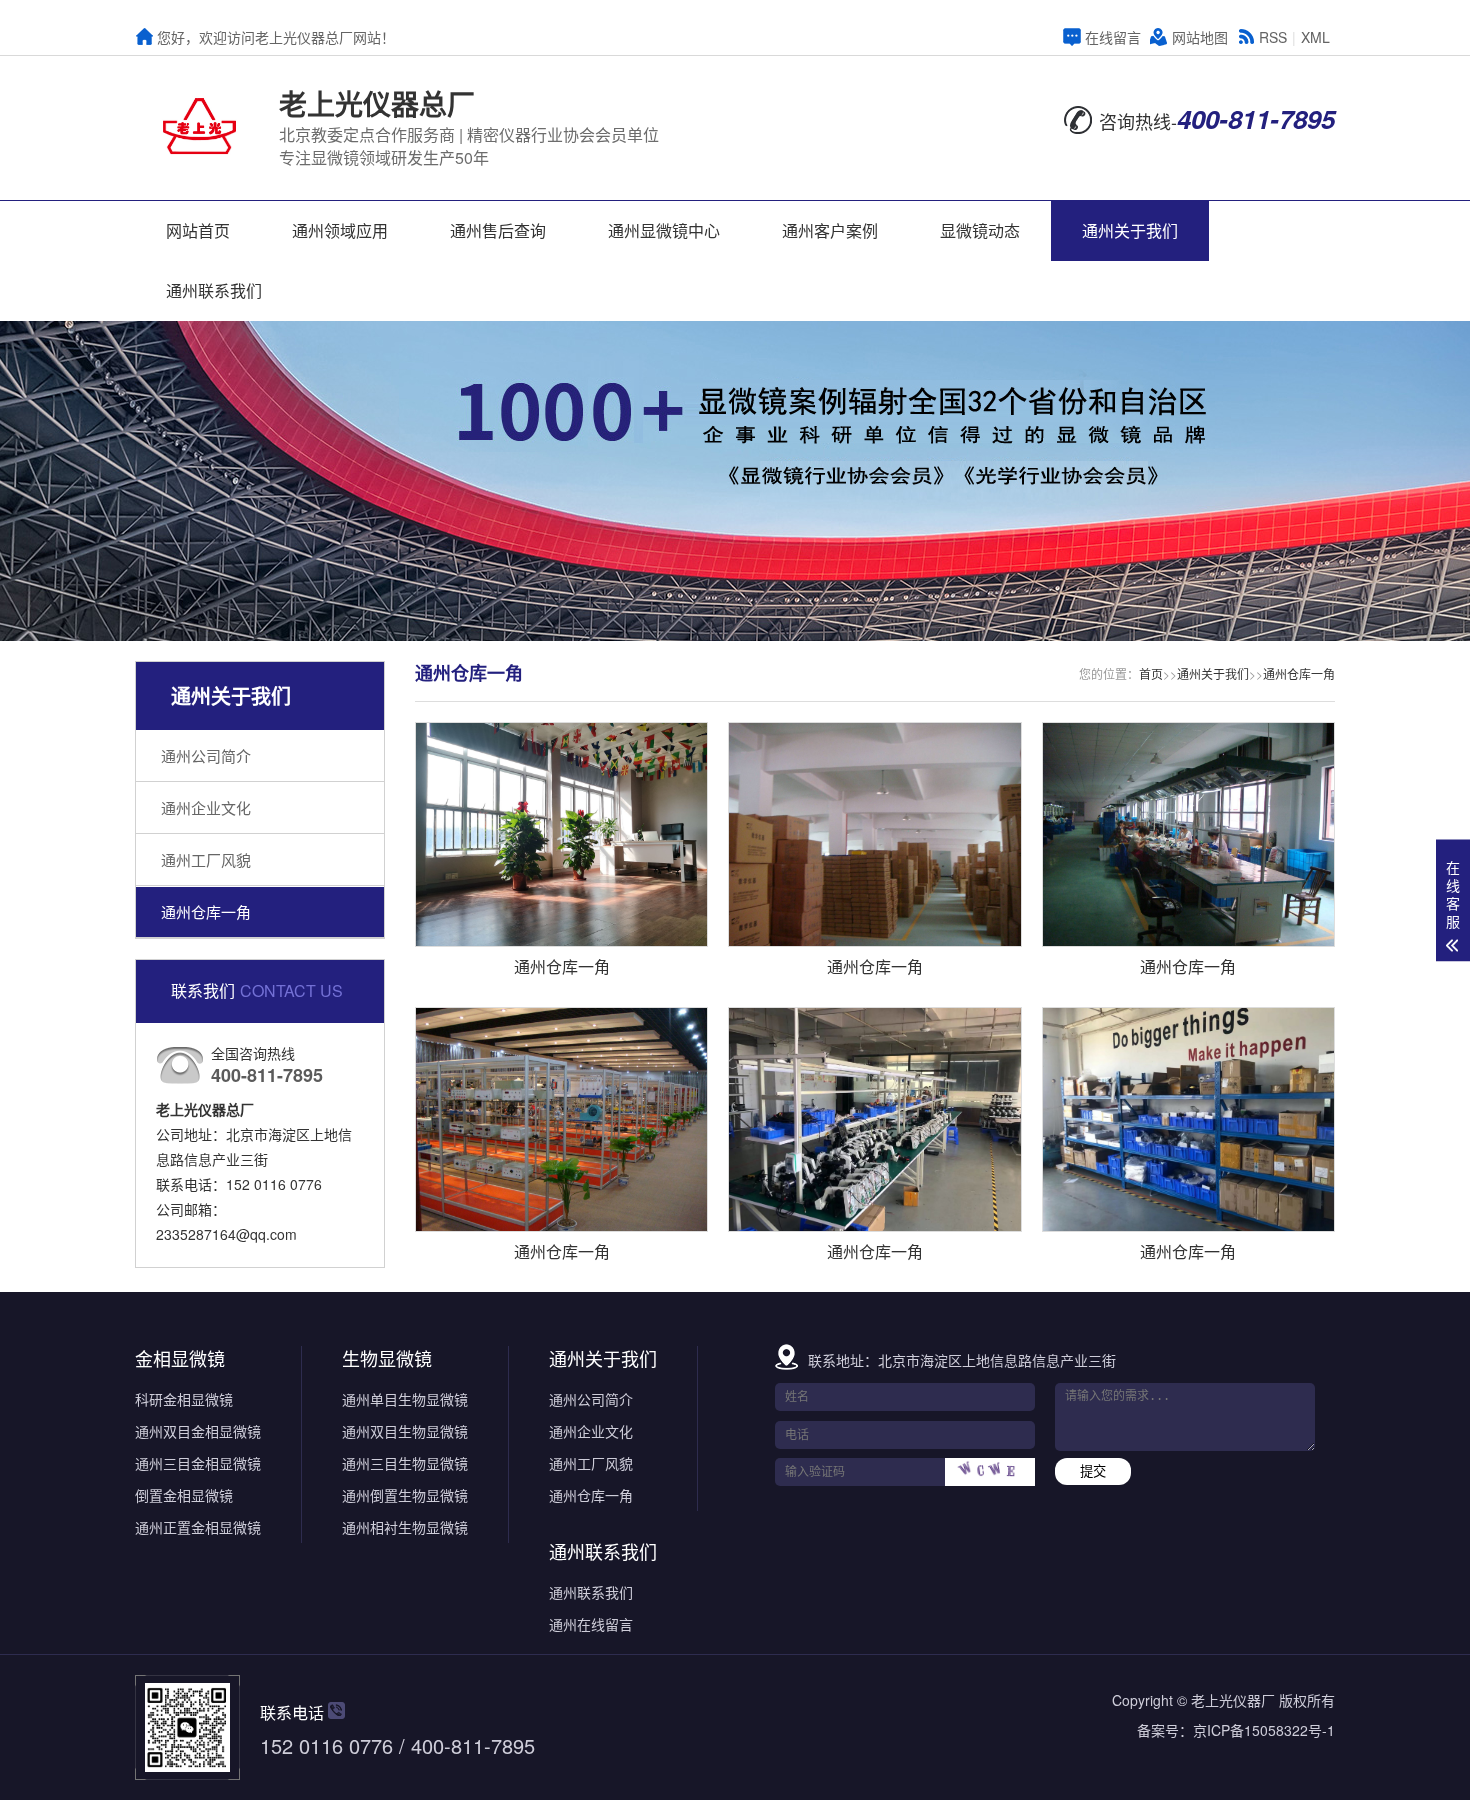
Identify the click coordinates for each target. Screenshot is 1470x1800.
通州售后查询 (498, 230)
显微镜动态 (980, 230)
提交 (1093, 1471)
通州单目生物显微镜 (405, 1399)
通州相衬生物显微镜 (405, 1527)
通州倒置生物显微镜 (405, 1495)
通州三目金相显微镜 (198, 1463)
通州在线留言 (591, 1624)
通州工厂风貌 (206, 859)
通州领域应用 (340, 230)
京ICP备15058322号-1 (1264, 1730)
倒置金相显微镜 (184, 1495)
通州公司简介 (206, 755)
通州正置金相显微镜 (198, 1527)
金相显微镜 (180, 1358)
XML (1315, 37)
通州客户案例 (830, 230)
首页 (1151, 673)
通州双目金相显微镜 (198, 1431)
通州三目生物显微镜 (405, 1463)
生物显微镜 (387, 1358)
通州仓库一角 (206, 911)
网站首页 (198, 230)
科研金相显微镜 (184, 1399)
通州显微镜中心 (664, 230)
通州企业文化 (206, 807)
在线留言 (1113, 37)
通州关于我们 (1130, 230)
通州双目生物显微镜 (405, 1431)
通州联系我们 (214, 290)
